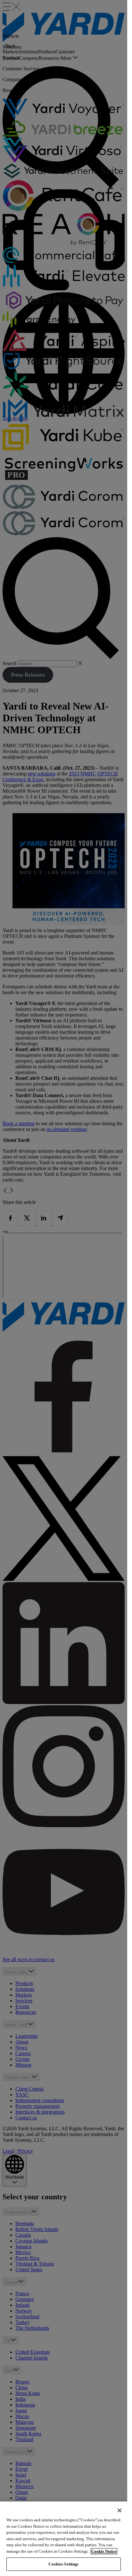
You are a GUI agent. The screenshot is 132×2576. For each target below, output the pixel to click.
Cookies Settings (63, 2564)
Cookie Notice (104, 2551)
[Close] (120, 2510)
